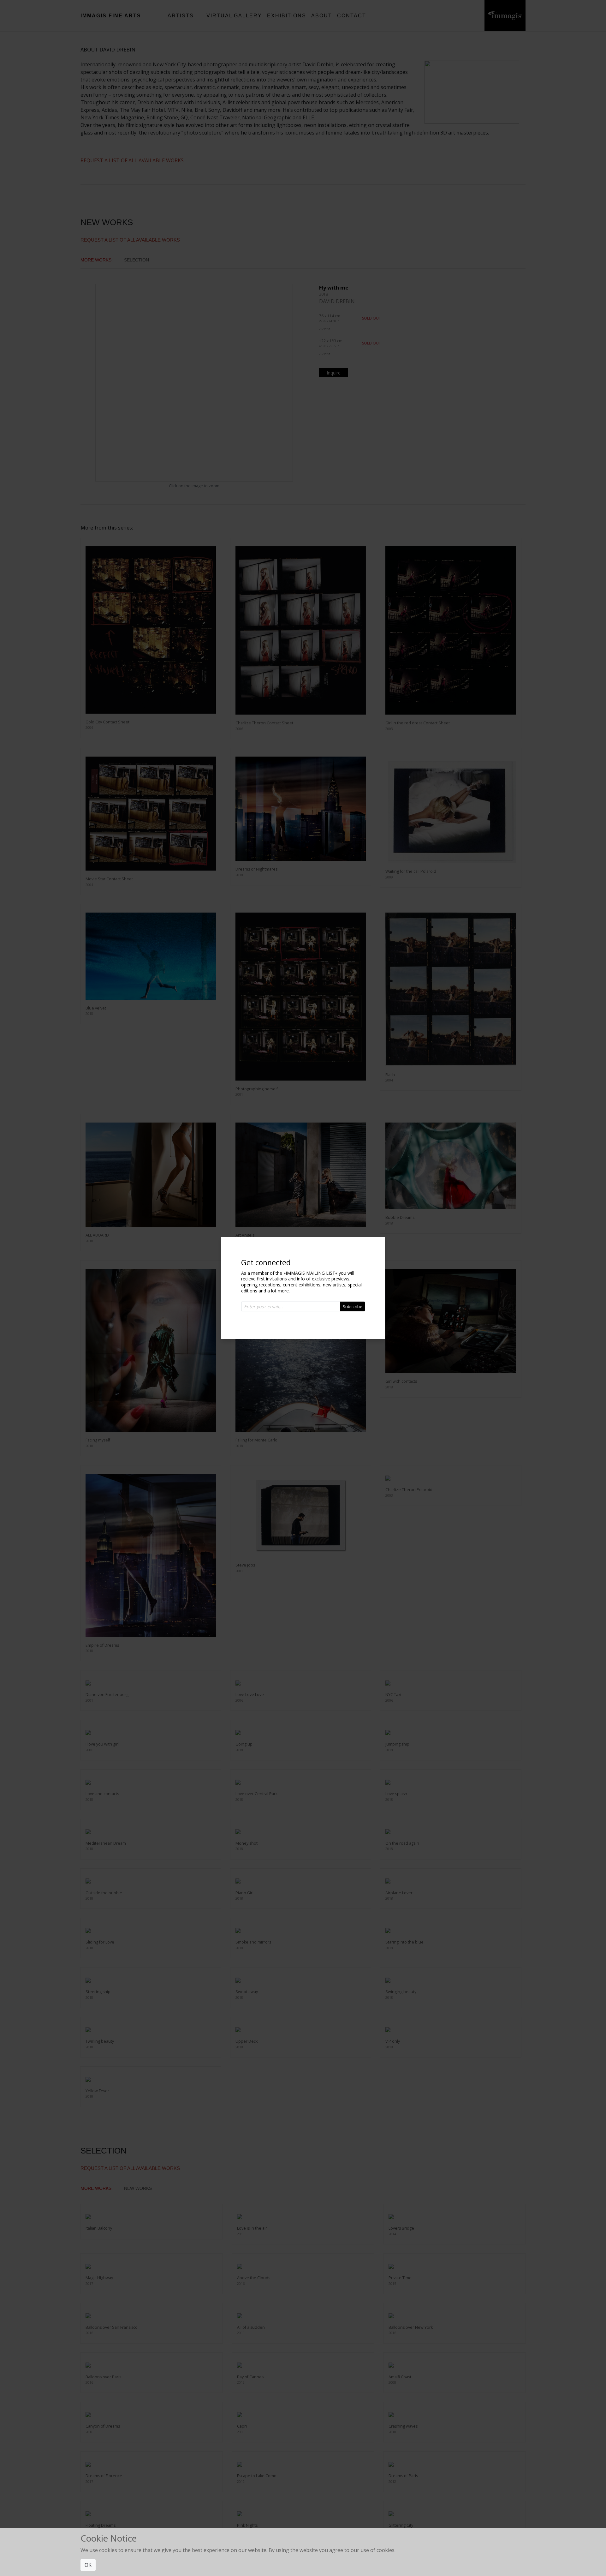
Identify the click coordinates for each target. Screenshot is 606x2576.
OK (88, 2565)
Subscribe (353, 1306)
